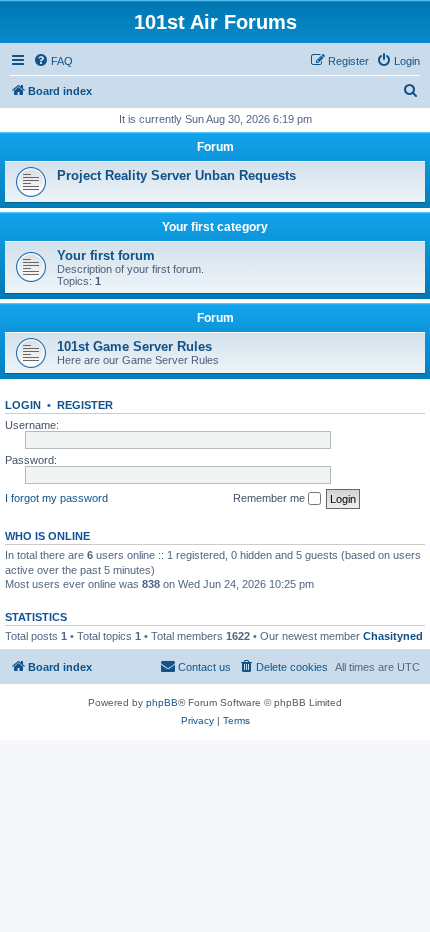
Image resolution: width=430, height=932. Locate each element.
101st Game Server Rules (134, 346)
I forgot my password (56, 498)
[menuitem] (53, 61)
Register (85, 405)
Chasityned (393, 636)
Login (23, 405)
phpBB (162, 702)
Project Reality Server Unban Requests (176, 175)
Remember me (270, 498)
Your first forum (106, 255)
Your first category (215, 227)
